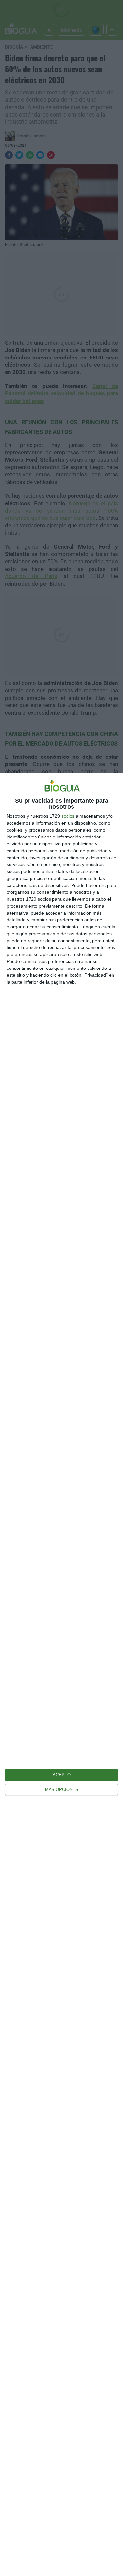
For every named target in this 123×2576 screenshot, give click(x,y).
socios (68, 816)
